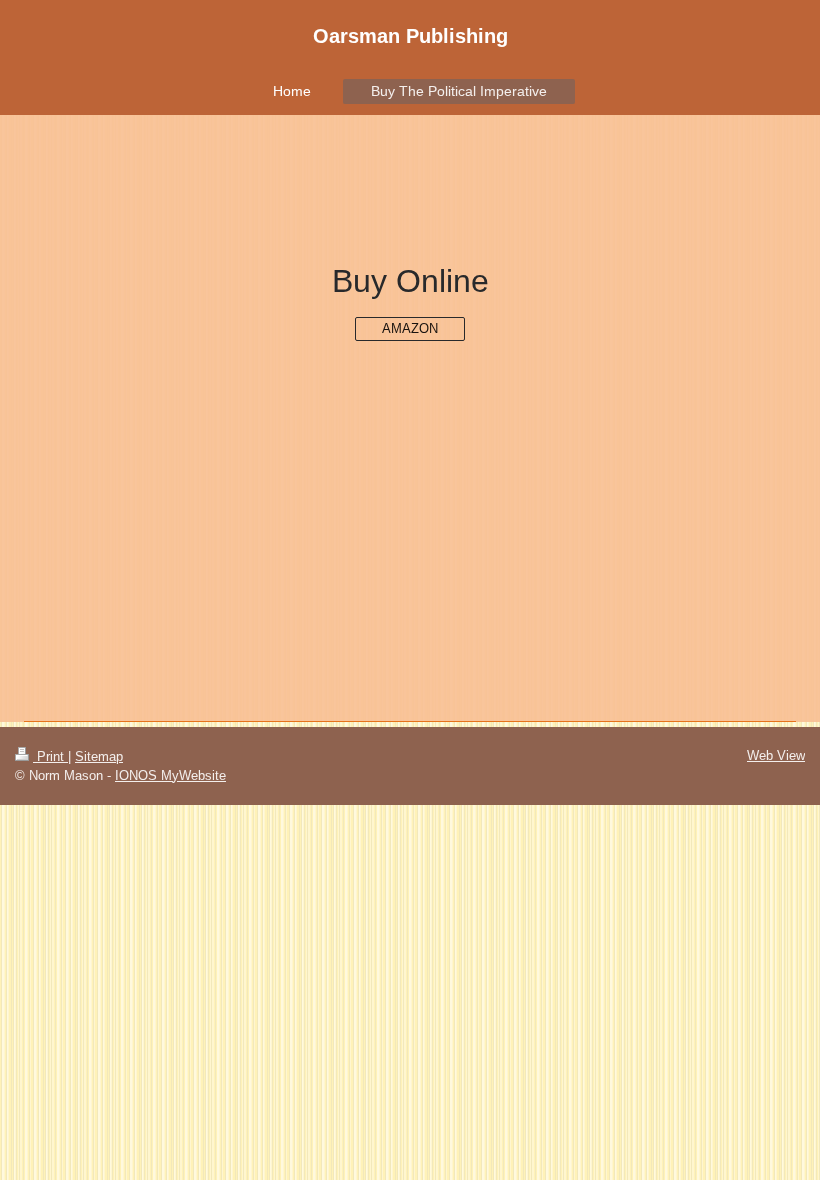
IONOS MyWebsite (170, 775)
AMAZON (410, 328)
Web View (776, 755)
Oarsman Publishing (410, 36)
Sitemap (99, 756)
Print (50, 756)
